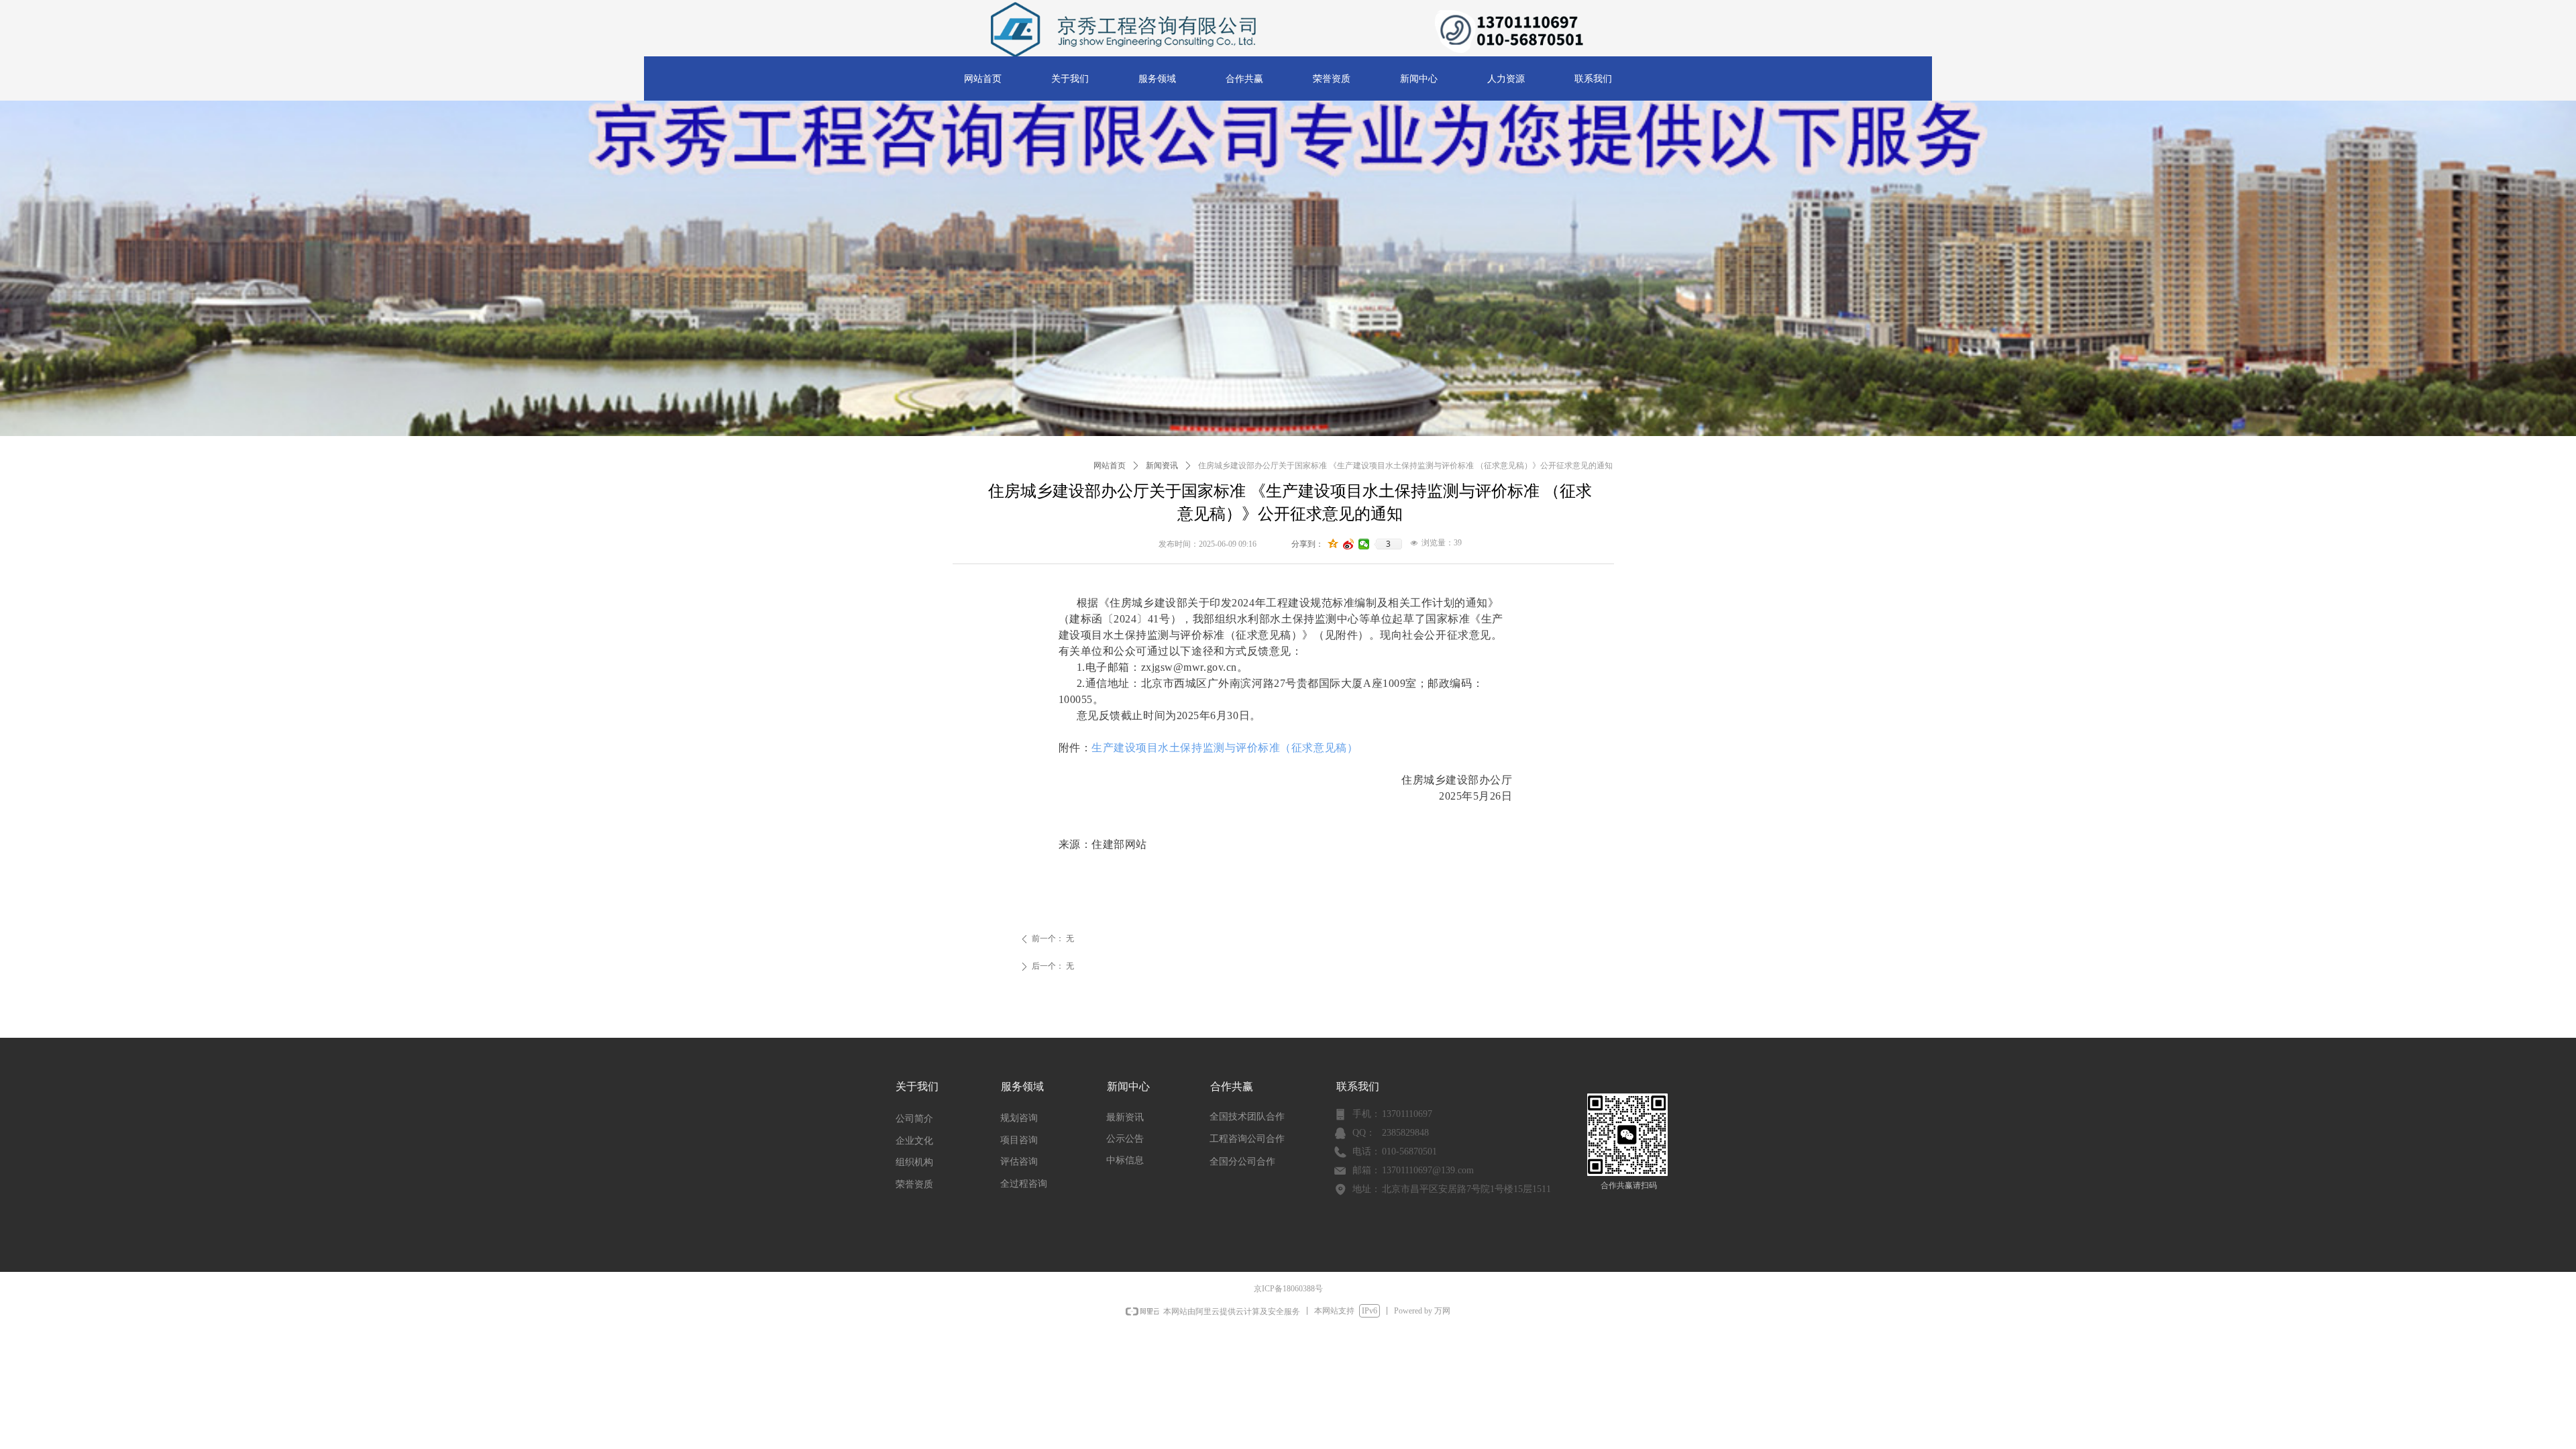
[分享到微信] (1364, 544)
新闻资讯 (1162, 466)
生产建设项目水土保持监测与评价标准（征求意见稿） (1225, 748)
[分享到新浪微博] (1349, 544)
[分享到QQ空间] (1333, 544)
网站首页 (1110, 466)
